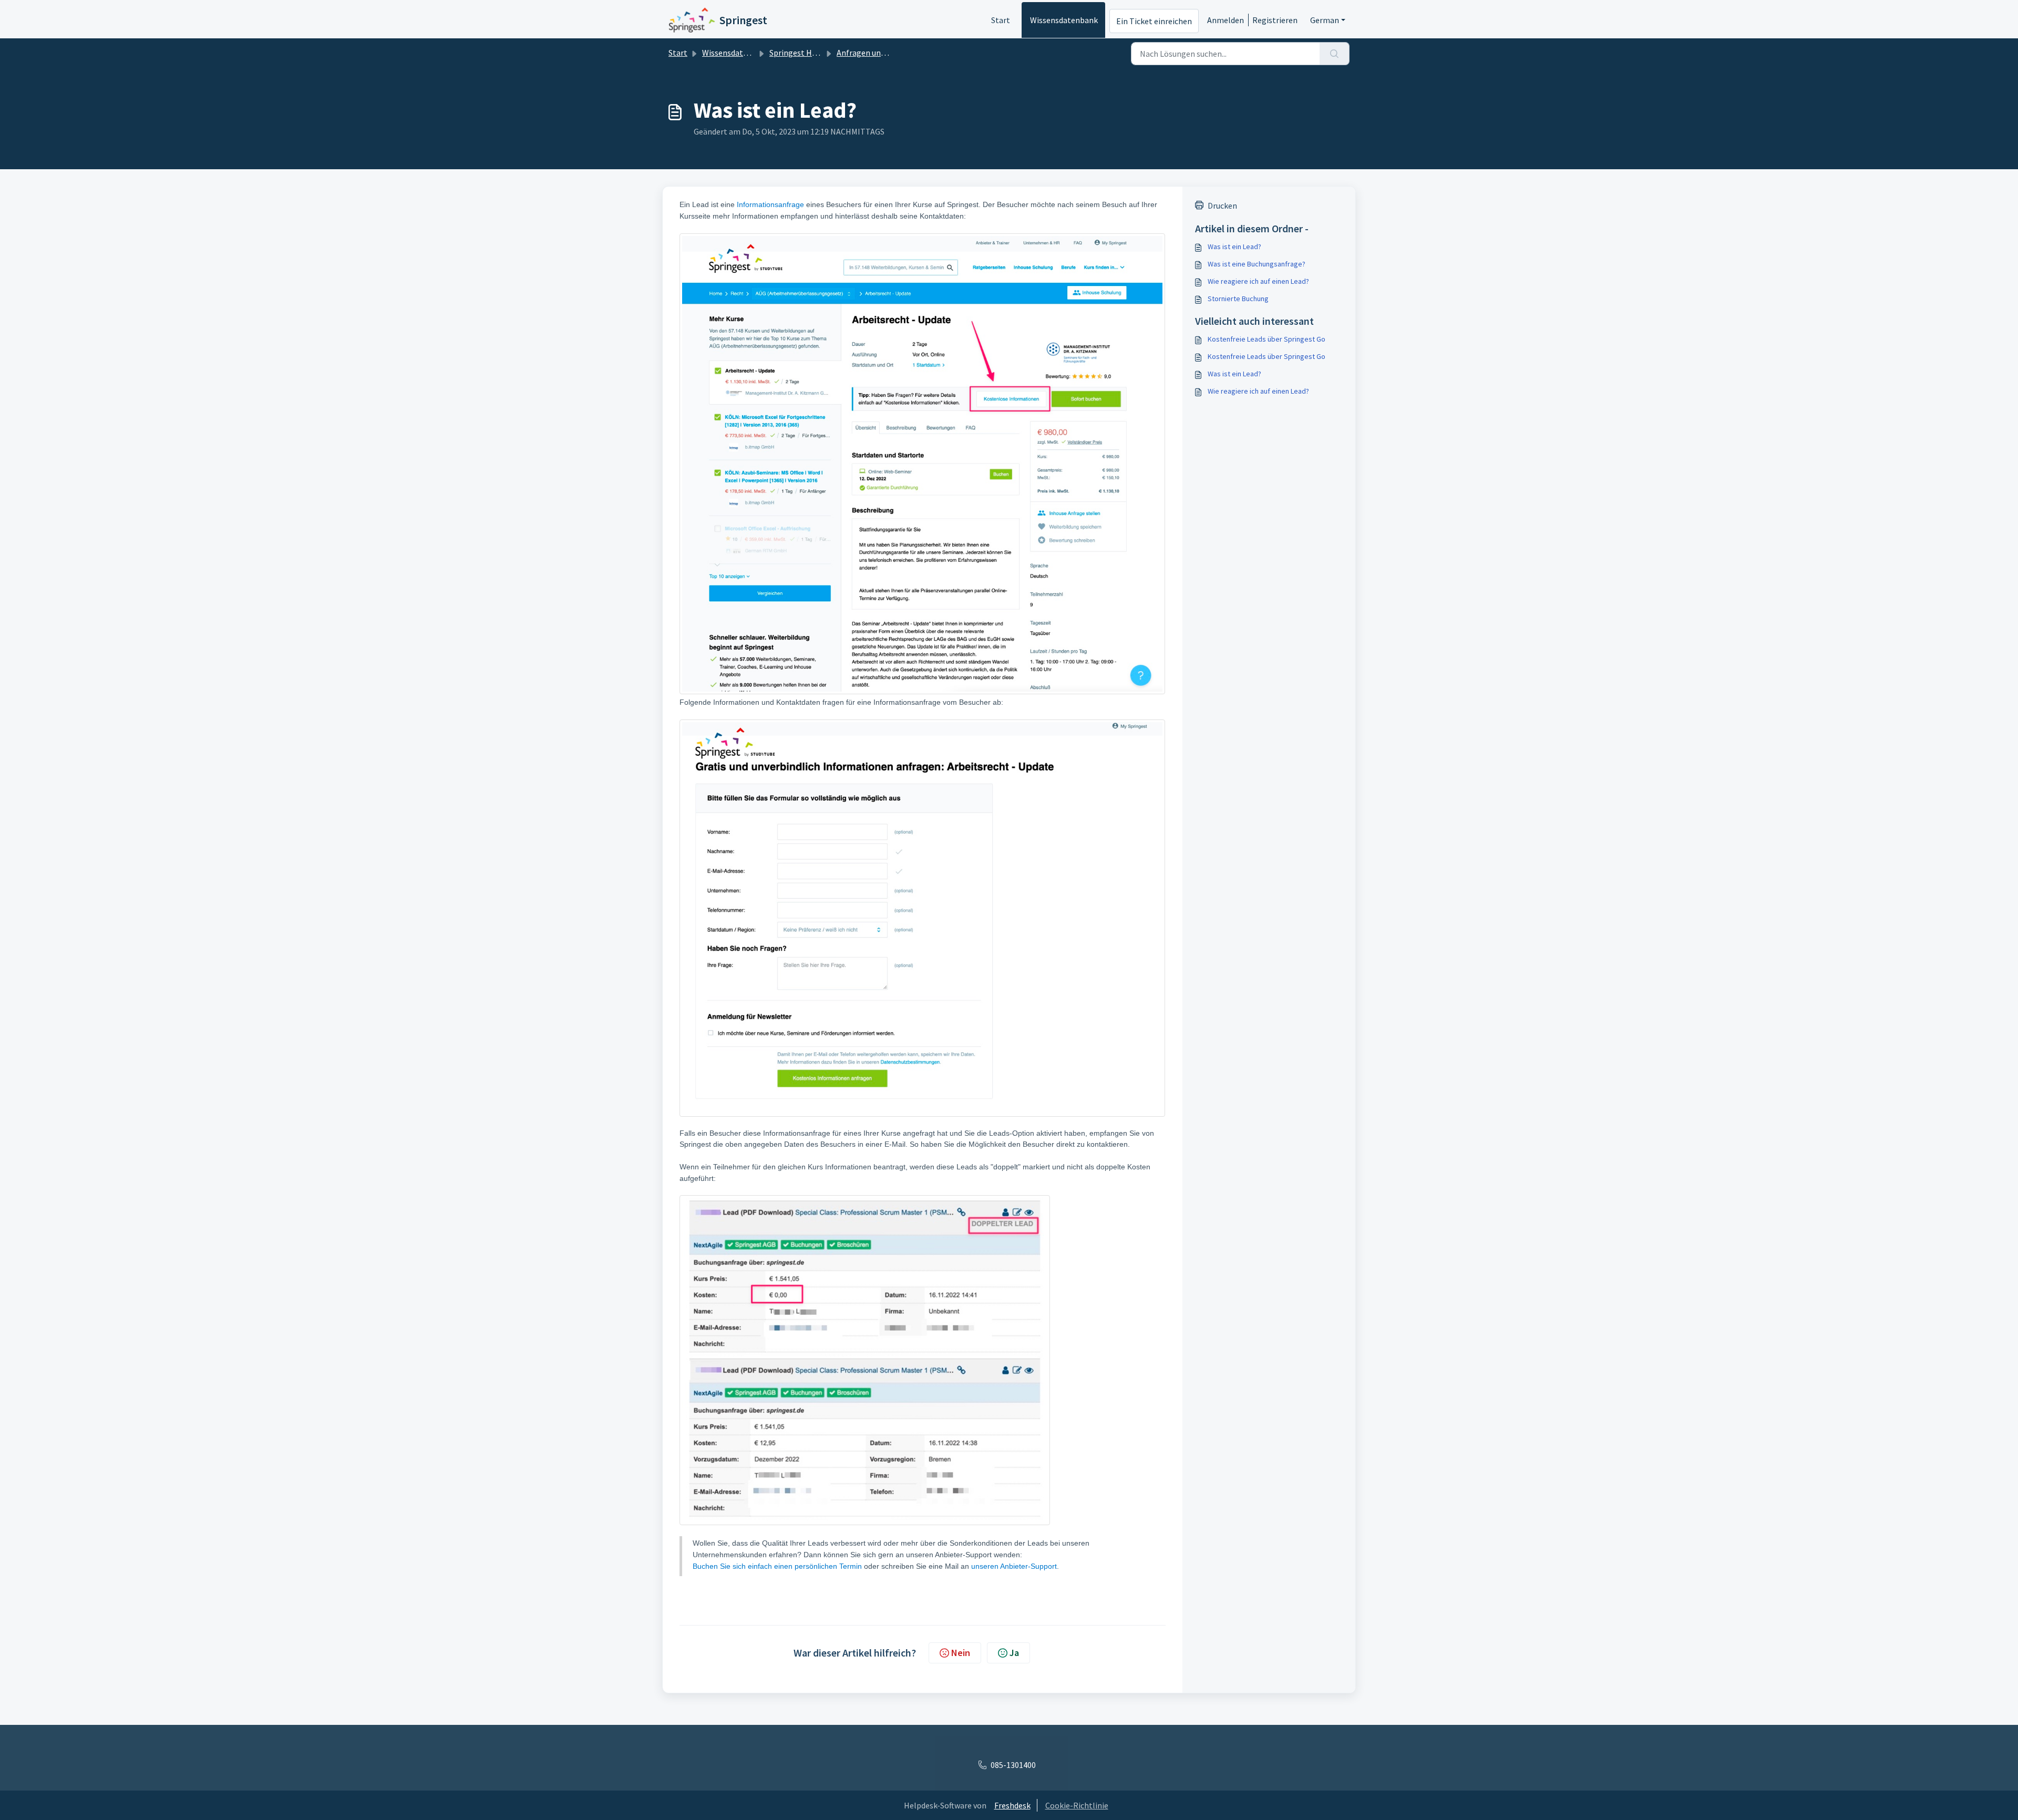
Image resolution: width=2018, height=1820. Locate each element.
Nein (961, 1653)
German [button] (1325, 20)
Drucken (1222, 205)
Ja (1014, 1653)
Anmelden (1226, 20)
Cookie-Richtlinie (1077, 1805)
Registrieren (1275, 20)
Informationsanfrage (770, 204)
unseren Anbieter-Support (1014, 1566)
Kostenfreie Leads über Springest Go (1267, 339)
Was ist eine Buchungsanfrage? (1257, 264)
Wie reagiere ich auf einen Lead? (1258, 281)
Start (1001, 20)
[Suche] (1335, 54)
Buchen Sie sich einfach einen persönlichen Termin (778, 1566)
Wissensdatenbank (1064, 20)
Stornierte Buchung (1238, 299)
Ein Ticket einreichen (1154, 21)
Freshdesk (1012, 1805)
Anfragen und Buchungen (882, 53)
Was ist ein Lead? (1234, 246)
